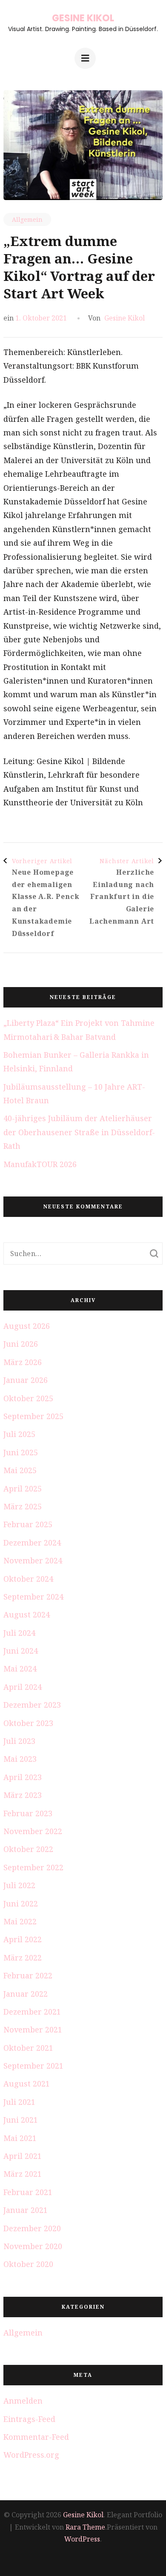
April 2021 (23, 2156)
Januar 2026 (26, 1380)
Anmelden (23, 2401)
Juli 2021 (19, 2102)
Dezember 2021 (32, 2012)
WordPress (82, 2539)
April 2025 (23, 1488)
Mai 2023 (20, 1759)
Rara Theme (85, 2527)
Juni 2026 (21, 1344)
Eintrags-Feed (29, 2419)
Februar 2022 (28, 1975)
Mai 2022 (20, 1921)
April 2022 (23, 1939)
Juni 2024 (21, 1651)
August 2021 (27, 2084)
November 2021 (33, 2029)
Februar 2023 (28, 1813)
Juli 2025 (19, 1434)
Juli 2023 (19, 1741)
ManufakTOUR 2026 (40, 1164)
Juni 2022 (21, 1903)
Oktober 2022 (28, 1849)
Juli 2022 (19, 1885)
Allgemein (27, 219)
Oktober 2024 (28, 1579)
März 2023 (23, 1795)
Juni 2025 (21, 1452)
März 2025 (23, 1506)
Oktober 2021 (28, 2048)
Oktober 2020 (28, 2264)
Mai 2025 (20, 1470)
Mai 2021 (20, 2138)
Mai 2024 (20, 1669)
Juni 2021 (21, 2120)
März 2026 (23, 1362)
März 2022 (23, 1958)
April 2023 (23, 1777)
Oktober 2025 (28, 1398)
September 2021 (33, 2066)
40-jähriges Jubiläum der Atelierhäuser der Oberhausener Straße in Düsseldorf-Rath (79, 1132)
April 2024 (23, 1687)
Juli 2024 (19, 1633)
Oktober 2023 (28, 1723)
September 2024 (33, 1597)
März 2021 (23, 2174)
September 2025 (33, 1416)
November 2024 (33, 1560)
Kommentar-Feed (36, 2437)
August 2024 (27, 1614)
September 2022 (33, 1867)
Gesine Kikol (83, 18)
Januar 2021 (26, 2210)
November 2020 (33, 2246)
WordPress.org (31, 2455)
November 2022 (33, 1831)
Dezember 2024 (32, 1543)
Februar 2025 (28, 1524)
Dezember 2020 (32, 2228)
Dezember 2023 (32, 1705)
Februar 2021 (28, 2192)
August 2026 (27, 1326)
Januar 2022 (26, 1994)
